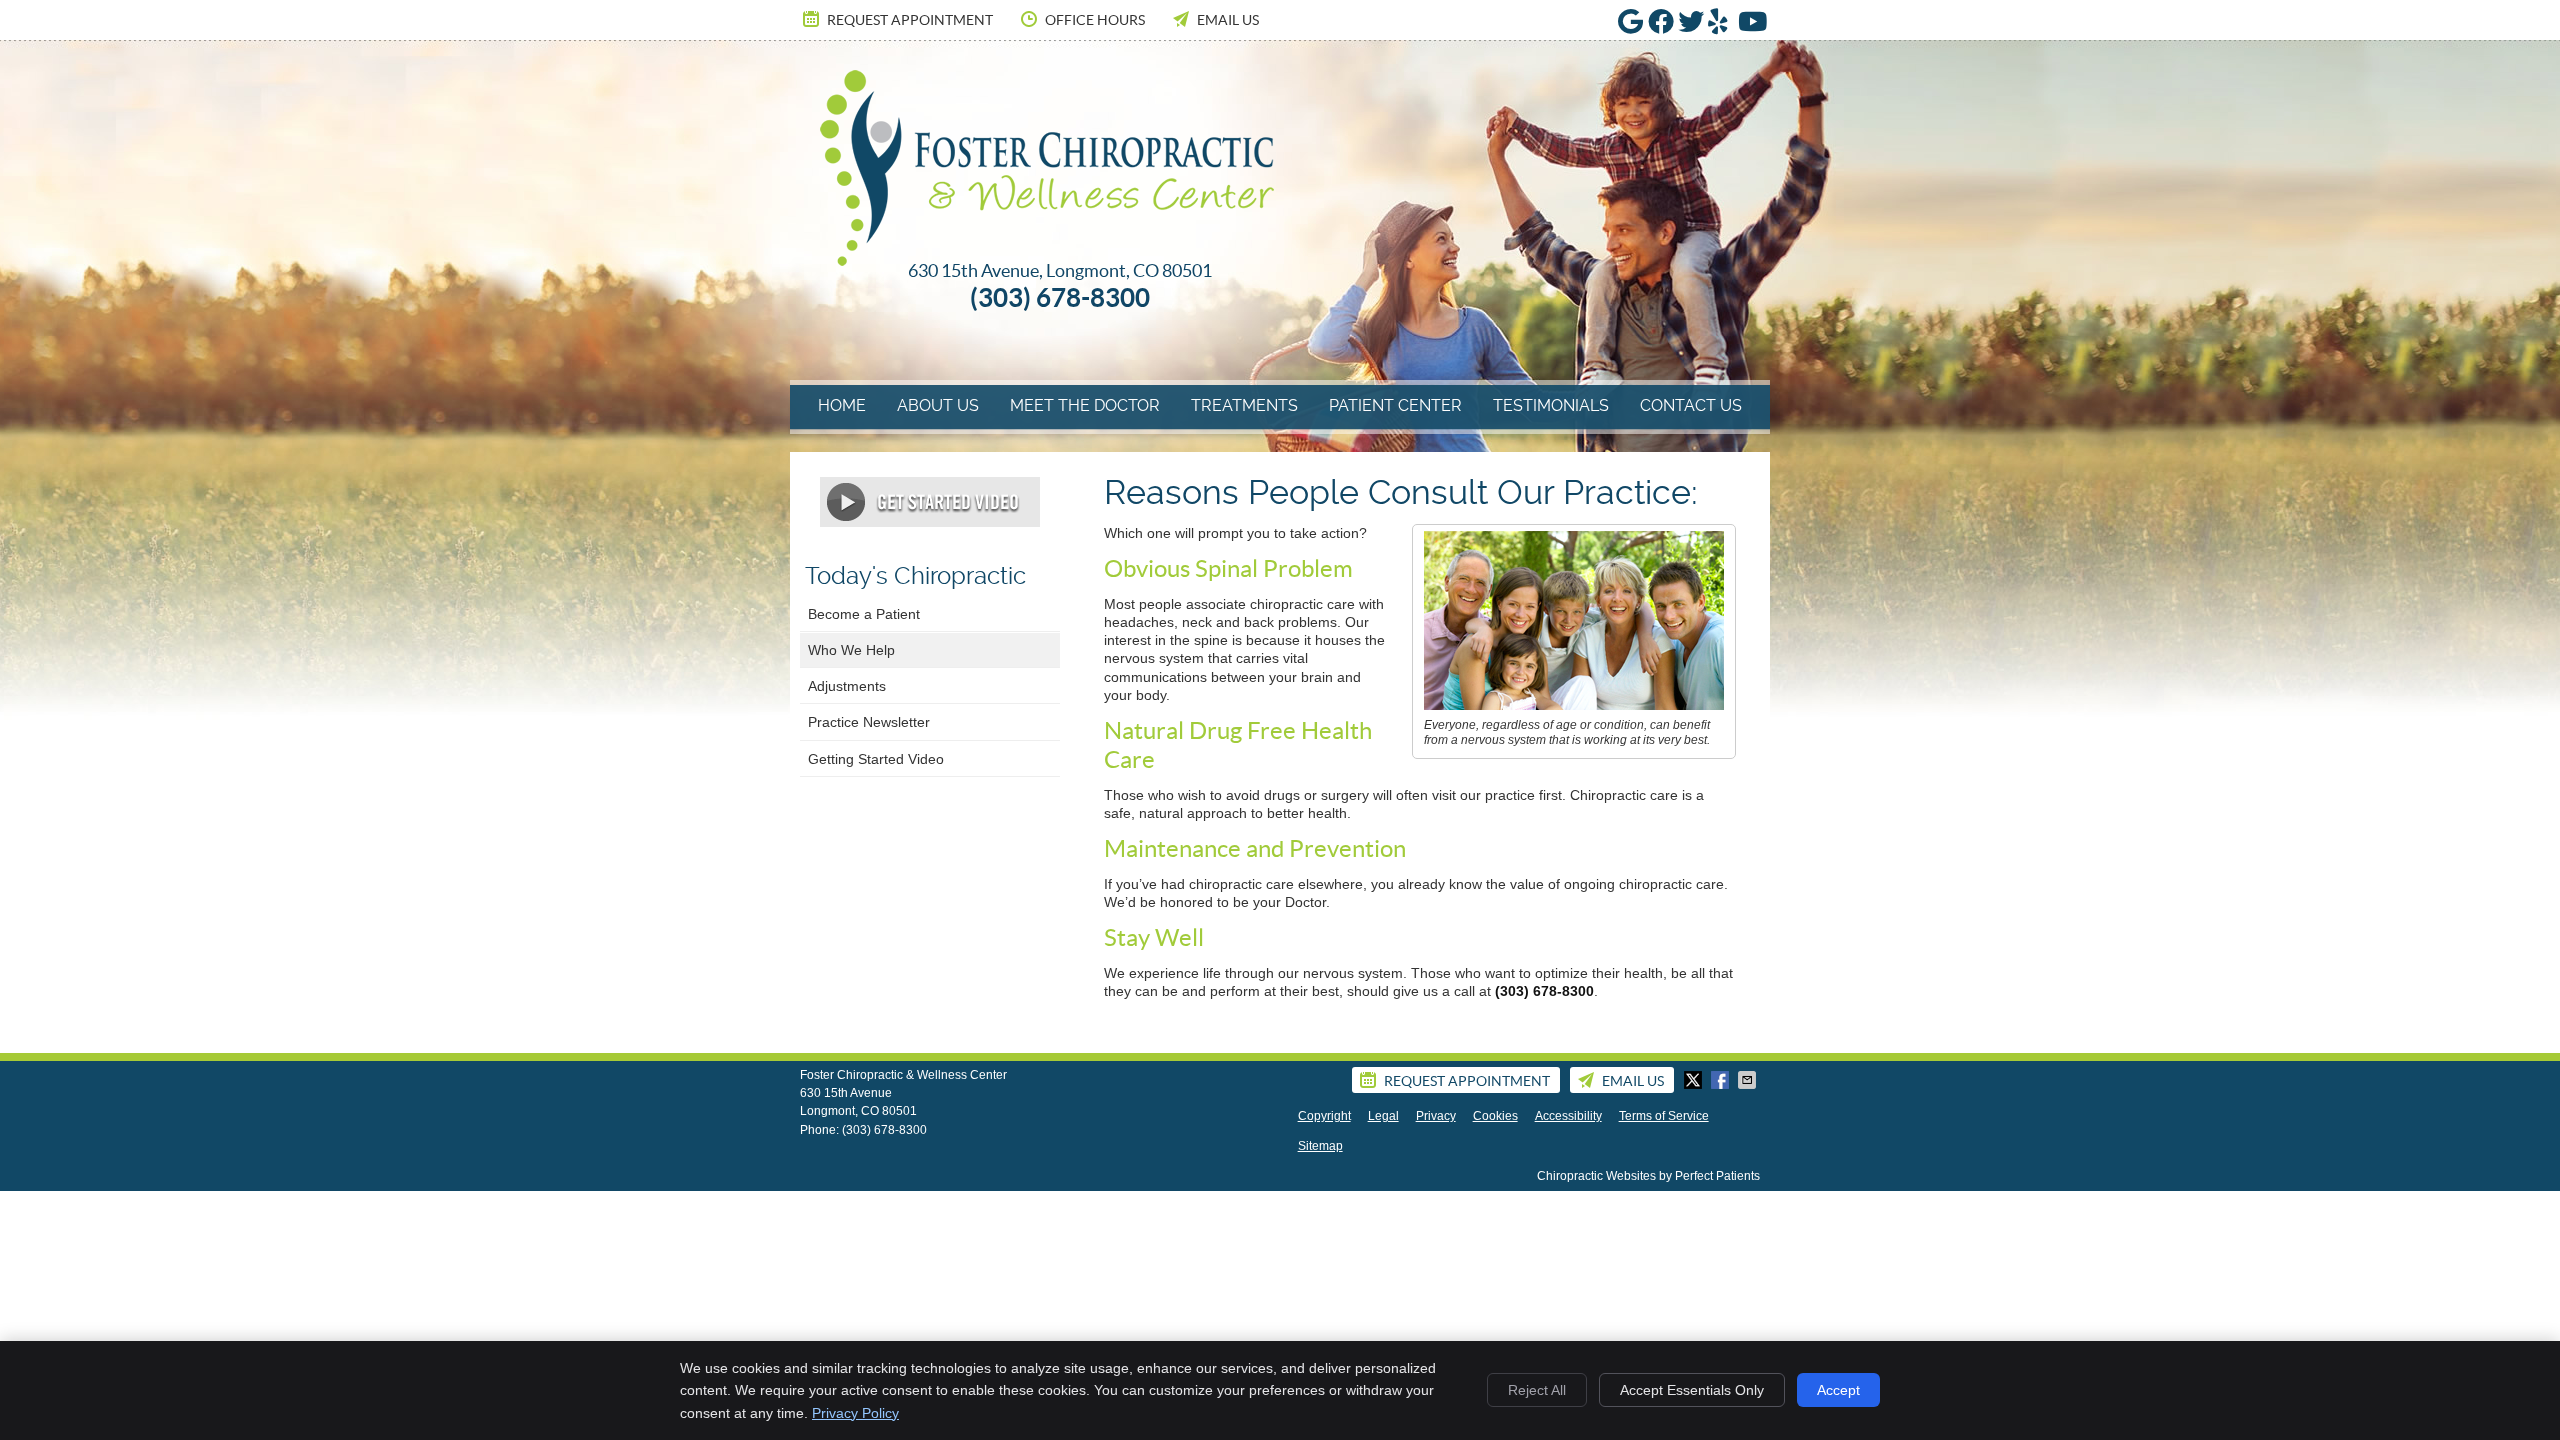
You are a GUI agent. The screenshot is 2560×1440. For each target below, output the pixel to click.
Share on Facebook (1722, 1080)
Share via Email (1749, 1080)
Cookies (1495, 1116)
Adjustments (847, 686)
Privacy (1436, 1116)
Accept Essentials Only (1692, 1390)
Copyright (1324, 1116)
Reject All (1537, 1390)
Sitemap (1320, 1146)
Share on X (1695, 1080)
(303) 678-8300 (884, 1130)
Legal (1383, 1116)
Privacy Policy (855, 1413)
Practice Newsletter (869, 722)
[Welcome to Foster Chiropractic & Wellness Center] (1047, 261)
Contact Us (1691, 405)
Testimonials (1551, 405)
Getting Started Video (876, 759)
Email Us (1228, 20)
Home (842, 405)
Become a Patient (864, 614)
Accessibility (1568, 1116)
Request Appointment (910, 20)
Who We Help (851, 650)
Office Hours (1095, 20)
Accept (1838, 1390)
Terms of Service (1664, 1116)
